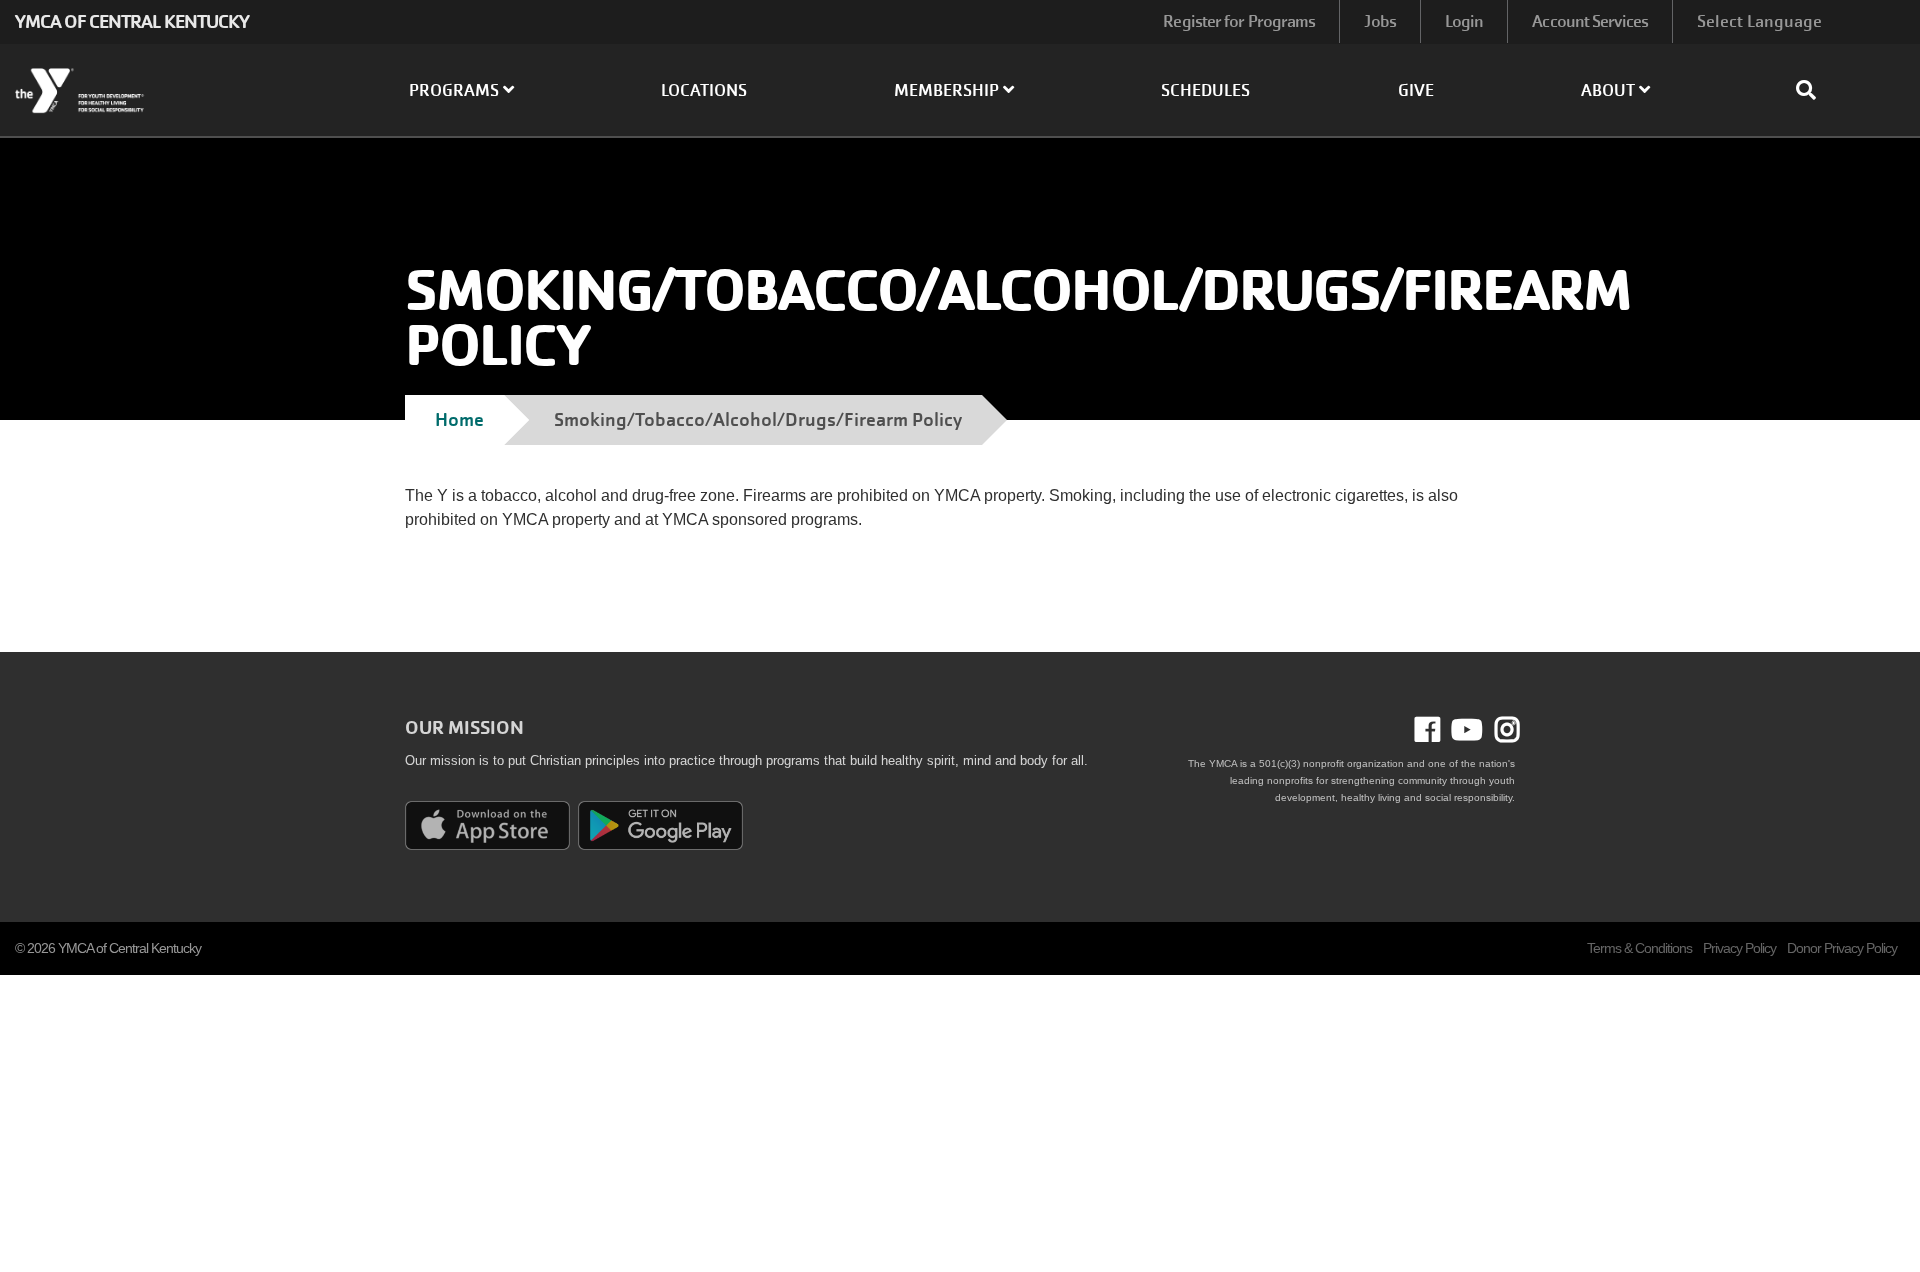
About (1610, 90)
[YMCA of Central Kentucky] (160, 91)
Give (1416, 90)
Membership (948, 90)
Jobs (1379, 21)
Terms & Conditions (1639, 948)
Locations (704, 90)
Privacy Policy (1739, 948)
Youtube (1465, 730)
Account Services (1590, 21)
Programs (456, 90)
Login (1464, 21)
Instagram (1501, 730)
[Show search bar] (1814, 90)
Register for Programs (1239, 21)
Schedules (1205, 90)
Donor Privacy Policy (1842, 948)
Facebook (1441, 730)
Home (459, 419)
